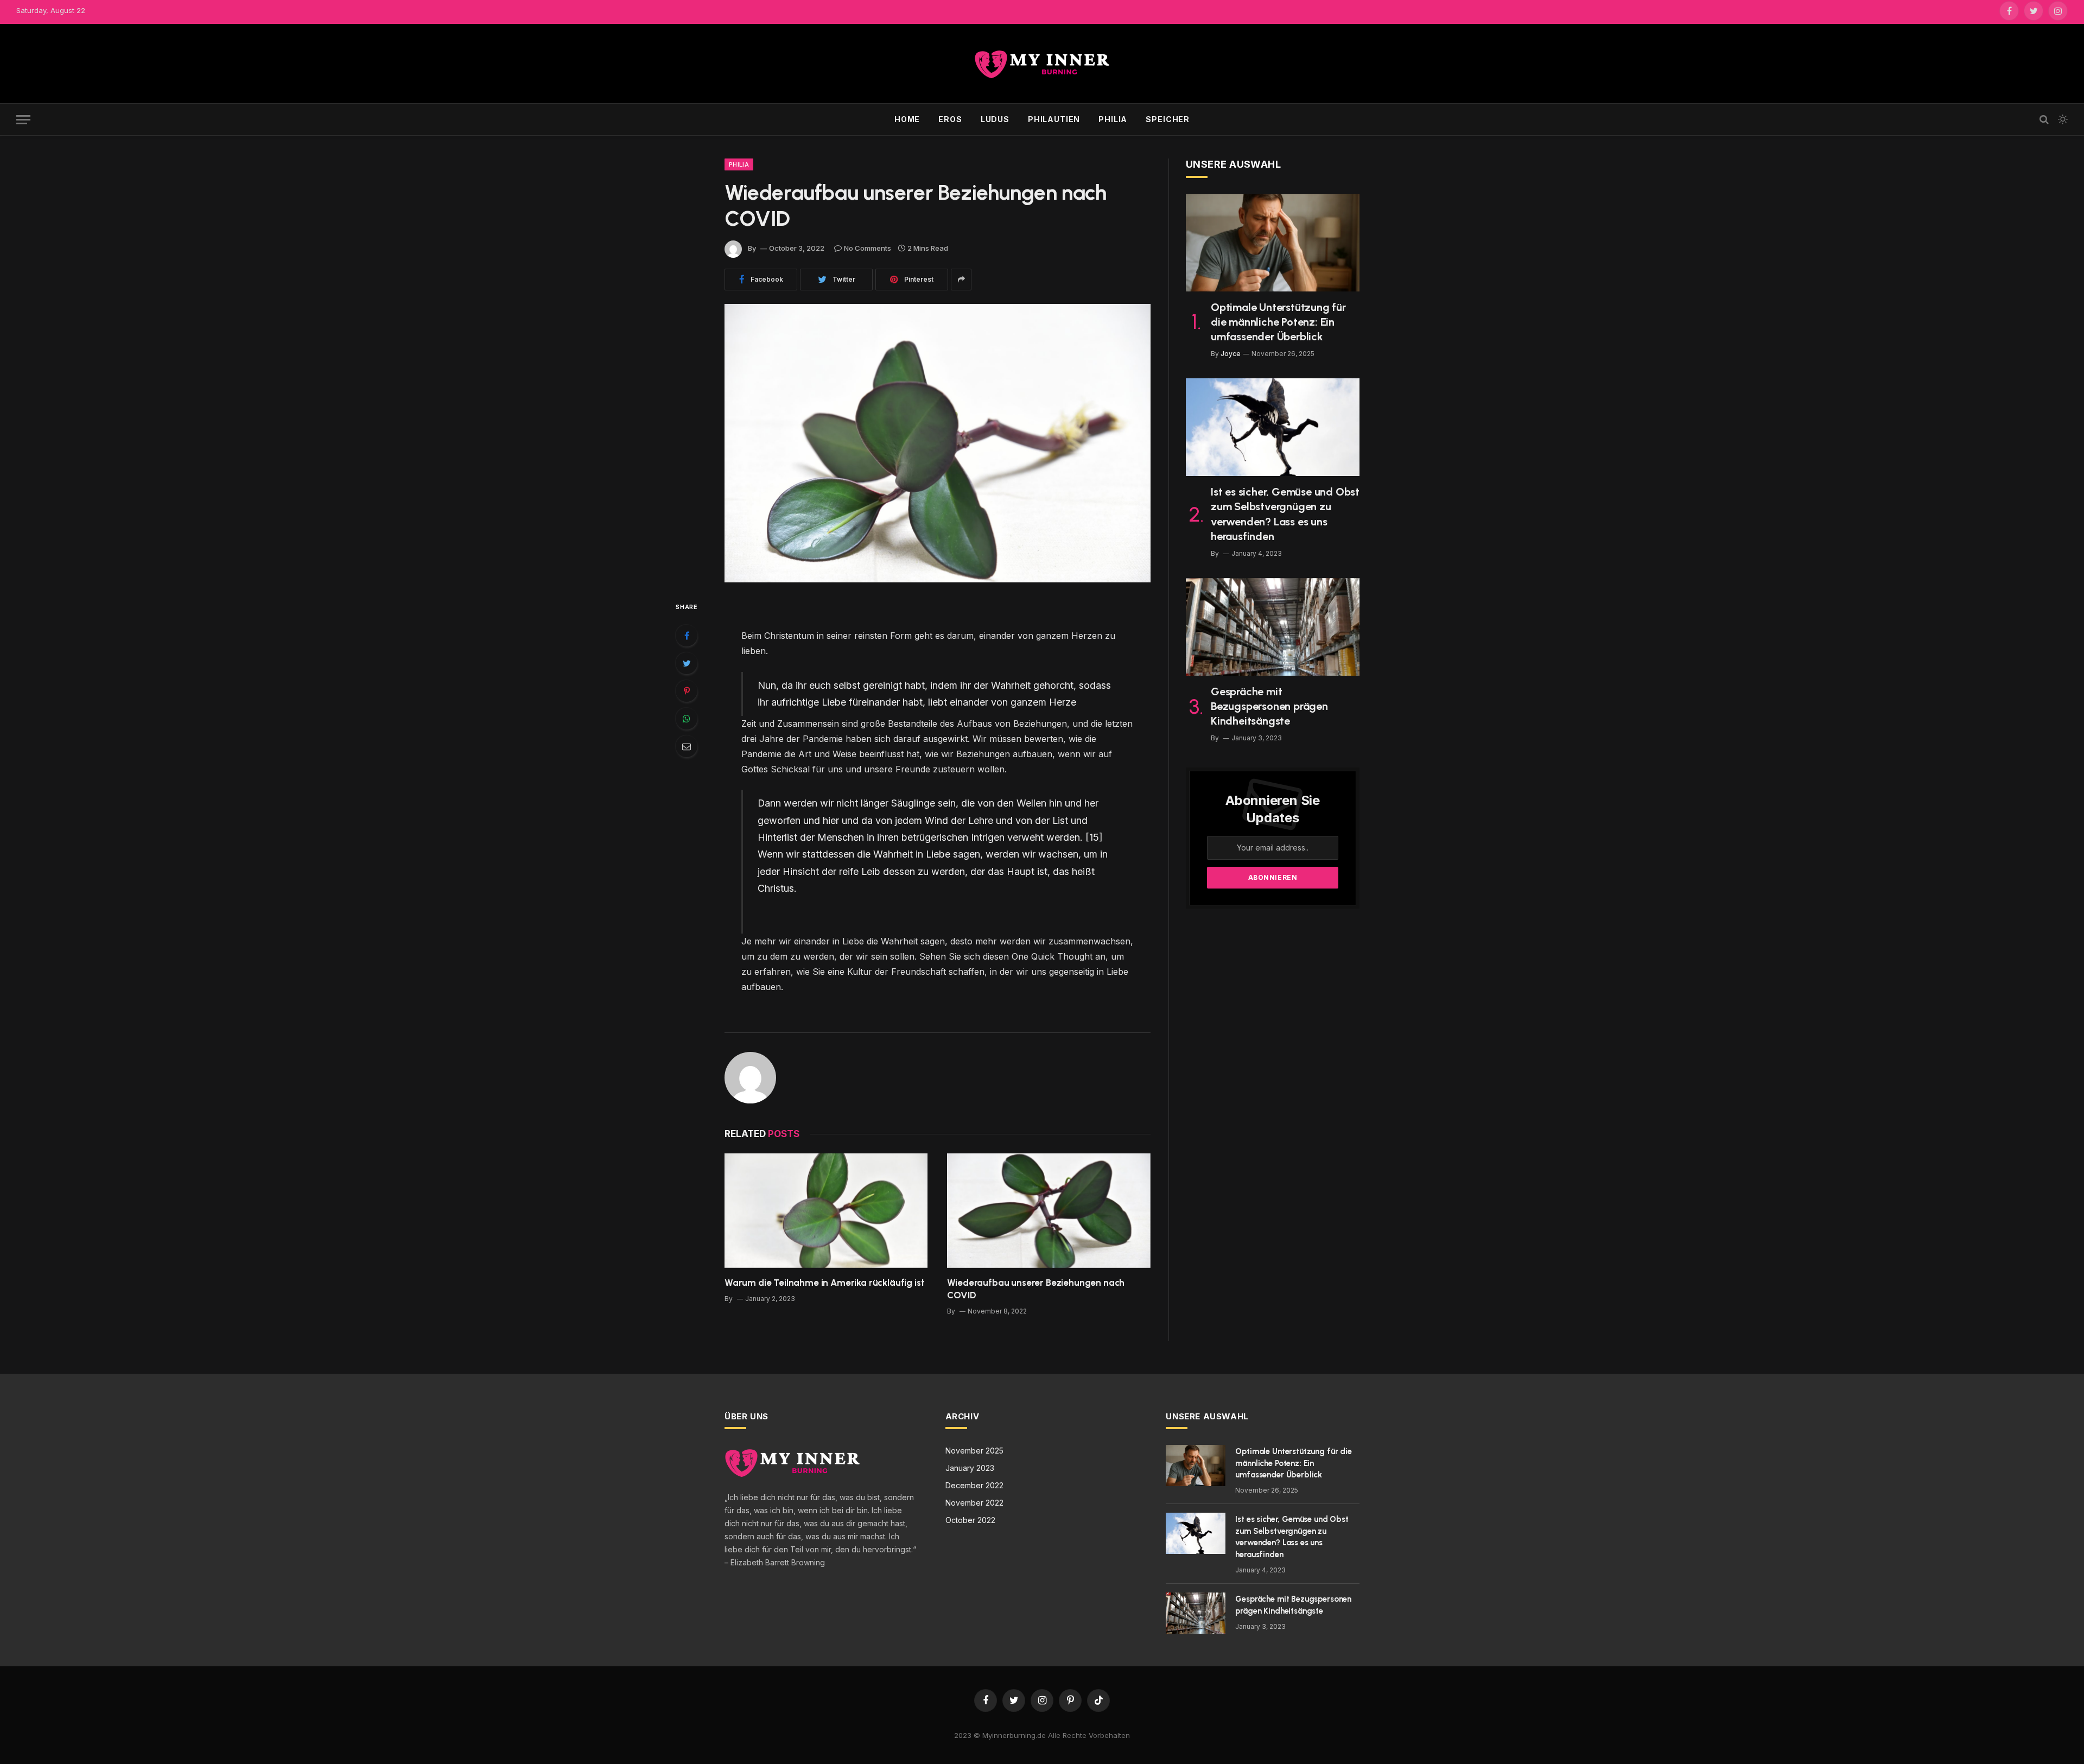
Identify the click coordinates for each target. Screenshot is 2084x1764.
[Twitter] (687, 663)
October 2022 (970, 1520)
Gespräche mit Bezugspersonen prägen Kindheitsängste (1269, 706)
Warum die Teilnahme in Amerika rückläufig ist (824, 1283)
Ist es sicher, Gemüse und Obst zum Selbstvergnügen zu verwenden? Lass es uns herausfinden (1285, 514)
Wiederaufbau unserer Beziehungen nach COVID (1036, 1289)
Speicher (1168, 119)
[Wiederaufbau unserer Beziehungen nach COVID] (938, 443)
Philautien (1054, 119)
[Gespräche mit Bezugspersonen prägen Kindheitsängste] (1273, 627)
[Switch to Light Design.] (2062, 119)
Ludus (995, 119)
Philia (1113, 119)
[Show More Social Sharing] (961, 280)
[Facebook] (687, 636)
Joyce (1231, 354)
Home (907, 119)
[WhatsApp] (687, 719)
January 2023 (970, 1468)
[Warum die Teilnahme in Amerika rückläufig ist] (826, 1211)
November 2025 (974, 1451)
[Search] (2044, 120)
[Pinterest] (687, 691)
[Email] (687, 746)
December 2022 (974, 1485)
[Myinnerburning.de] (1042, 64)
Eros (950, 119)
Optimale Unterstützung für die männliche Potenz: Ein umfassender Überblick (1278, 322)
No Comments (868, 248)
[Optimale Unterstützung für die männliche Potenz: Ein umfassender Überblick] (1273, 243)
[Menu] (23, 120)
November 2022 (974, 1503)
